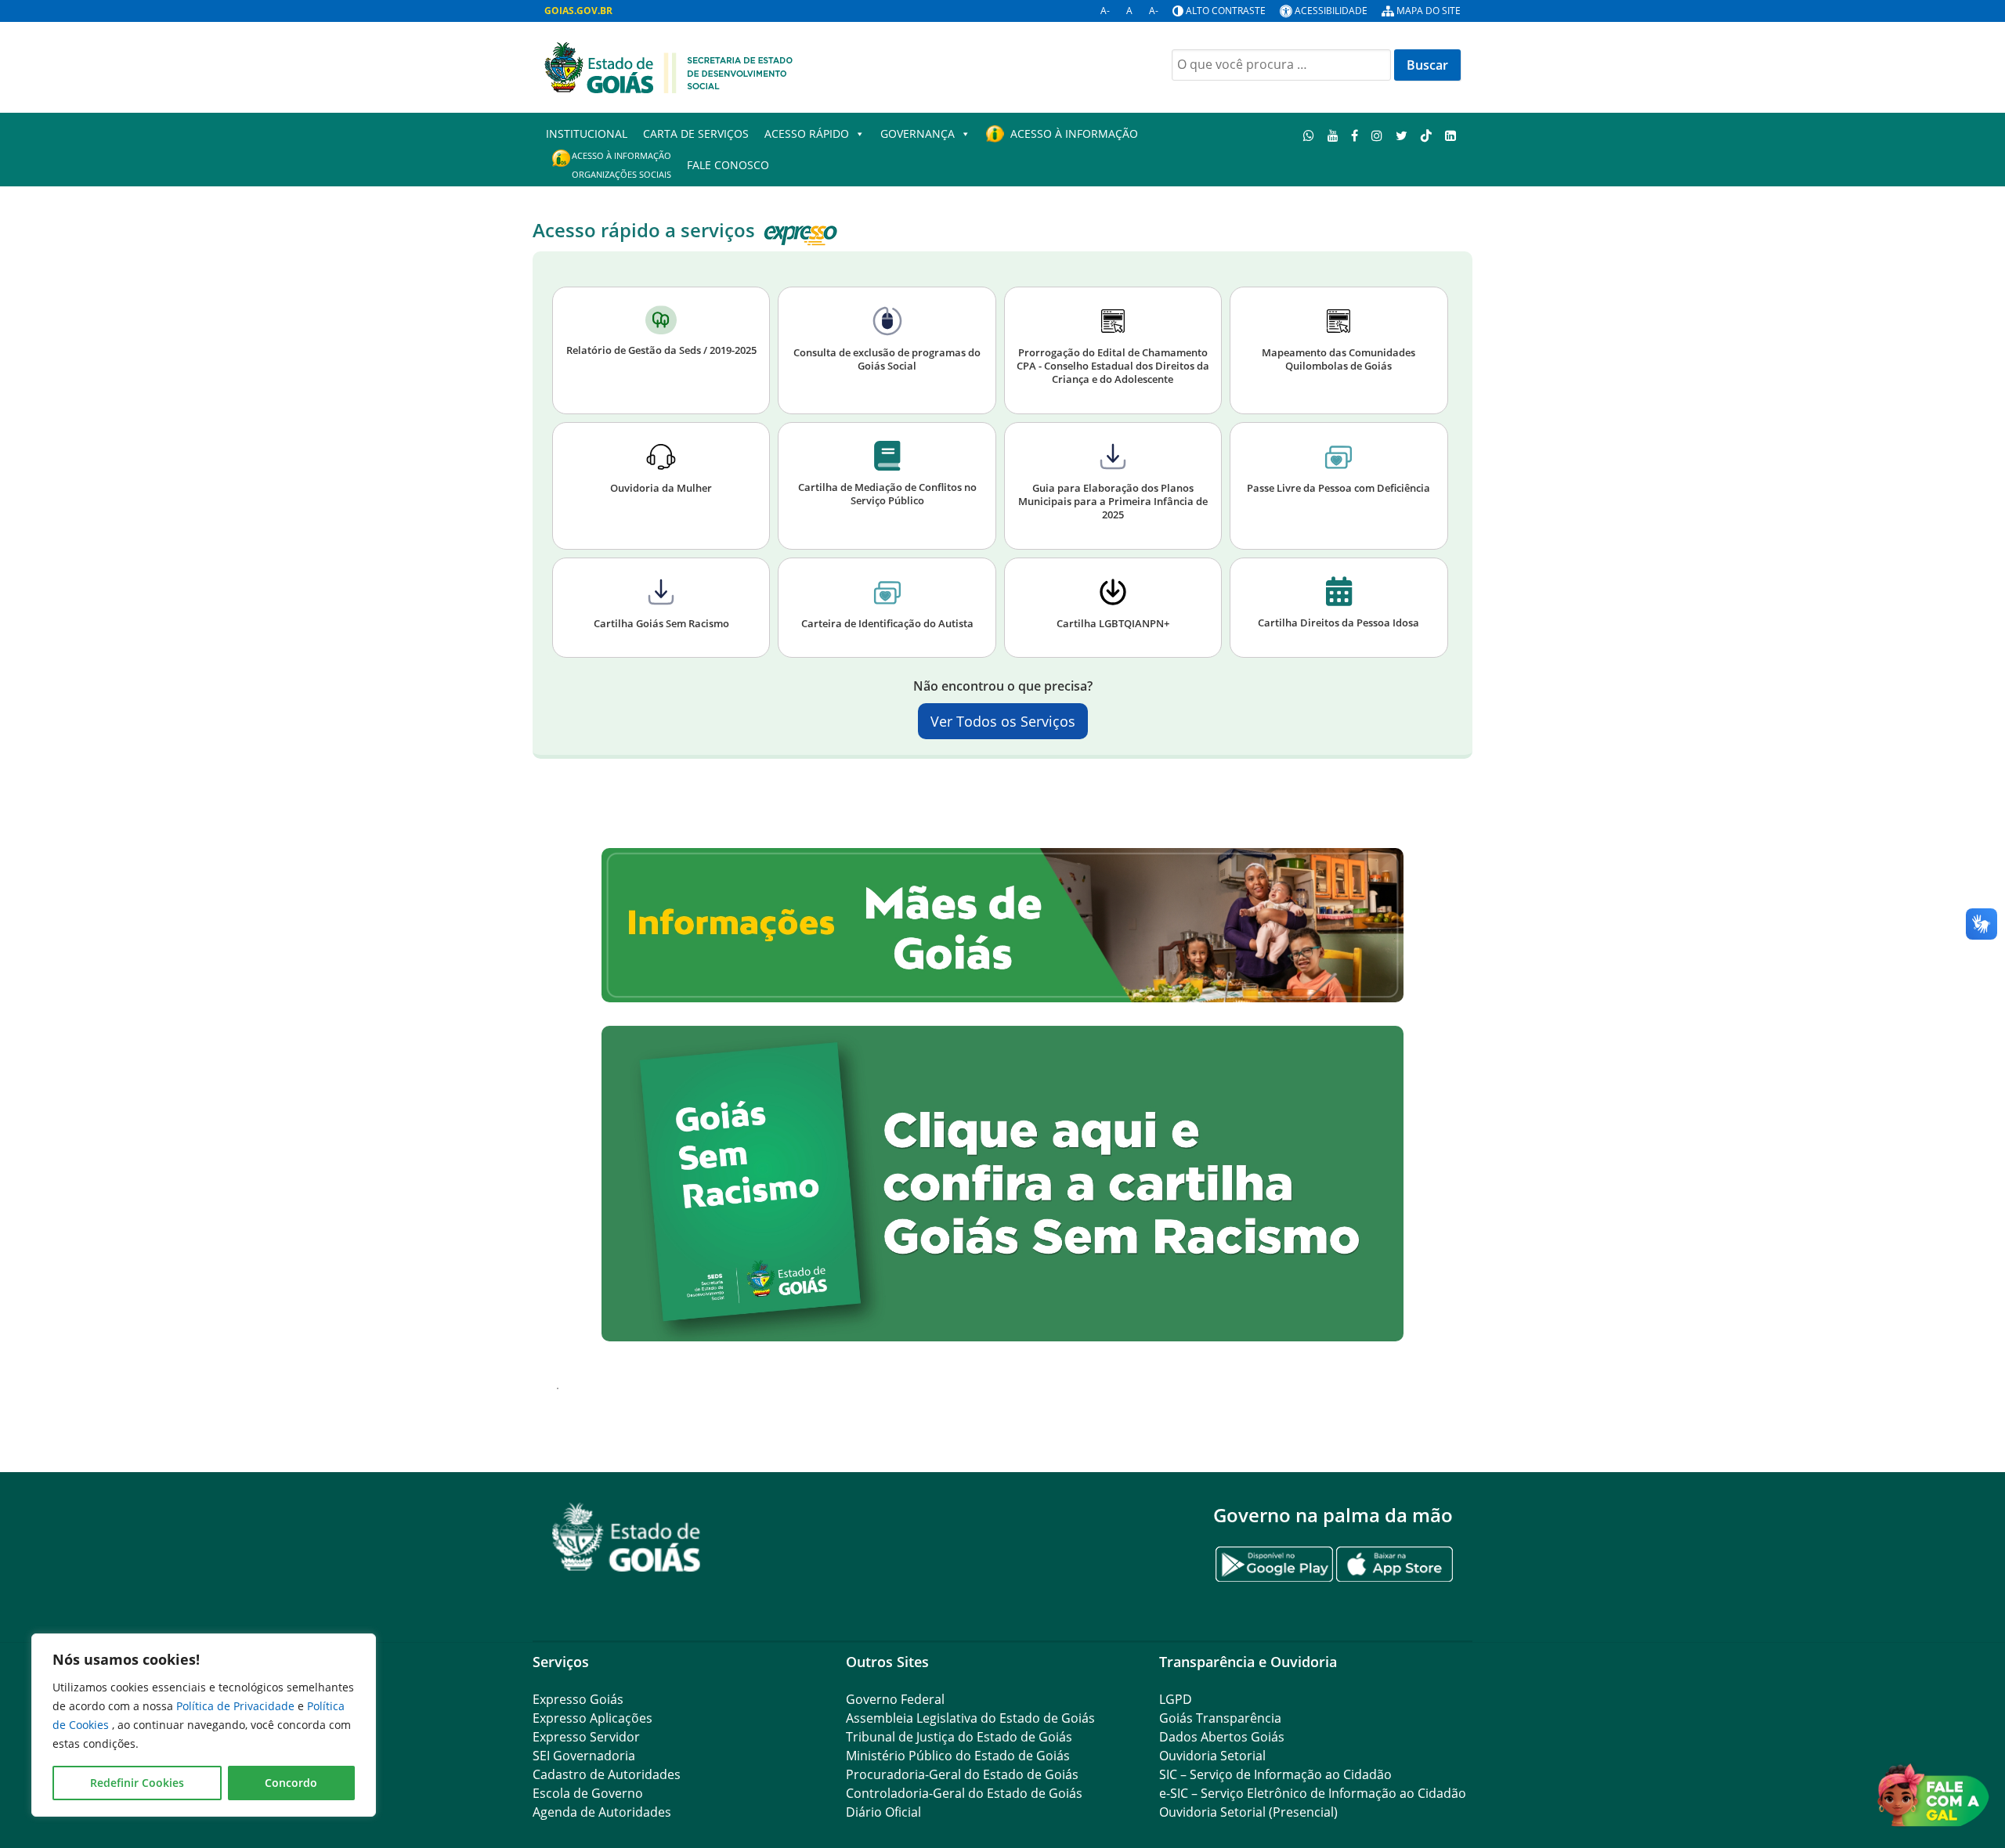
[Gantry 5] (627, 1538)
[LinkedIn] (1450, 135)
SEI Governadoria (584, 1756)
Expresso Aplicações (592, 1718)
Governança (918, 134)
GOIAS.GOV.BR (578, 11)
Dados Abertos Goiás (1222, 1737)
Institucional (587, 134)
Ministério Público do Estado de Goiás (958, 1756)
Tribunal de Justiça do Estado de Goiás (959, 1737)
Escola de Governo (588, 1793)
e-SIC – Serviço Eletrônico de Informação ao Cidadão (1313, 1793)
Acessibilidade (1331, 11)
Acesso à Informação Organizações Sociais (621, 165)
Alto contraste (1226, 11)
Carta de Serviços (696, 134)
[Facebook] (1355, 135)
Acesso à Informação (1074, 134)
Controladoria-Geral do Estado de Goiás (964, 1793)
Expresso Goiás (578, 1699)
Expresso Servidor (586, 1737)
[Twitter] (1402, 135)
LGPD (1176, 1699)
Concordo (291, 1783)
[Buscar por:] (1281, 65)
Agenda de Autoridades (602, 1812)
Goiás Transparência (1220, 1718)
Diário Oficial (883, 1812)
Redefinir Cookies (137, 1783)
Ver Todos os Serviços (1003, 721)
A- (1105, 11)
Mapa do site (1429, 11)
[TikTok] (1426, 135)
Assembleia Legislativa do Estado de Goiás (970, 1718)
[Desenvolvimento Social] (669, 66)
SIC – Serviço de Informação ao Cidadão (1275, 1774)
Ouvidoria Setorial (1212, 1756)
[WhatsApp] (1309, 135)
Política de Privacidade (237, 1706)
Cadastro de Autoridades (607, 1774)
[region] (204, 1725)
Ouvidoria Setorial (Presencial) (1248, 1812)
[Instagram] (1377, 135)
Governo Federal (895, 1699)
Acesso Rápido (807, 134)
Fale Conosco (728, 165)
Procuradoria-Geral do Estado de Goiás (962, 1774)
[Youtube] (1333, 135)
